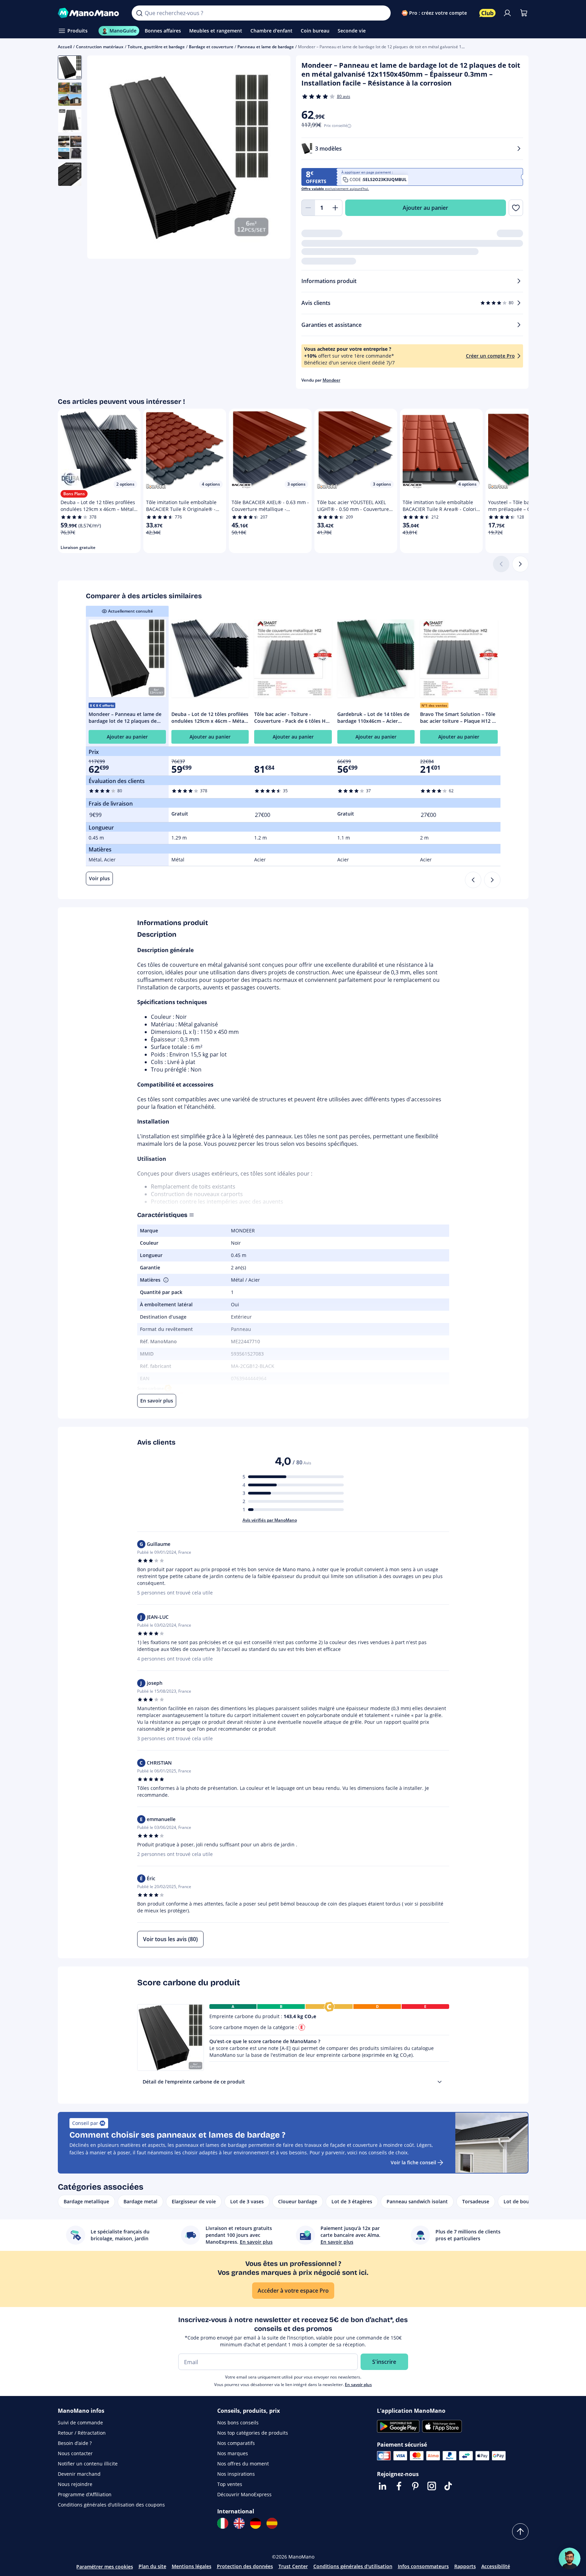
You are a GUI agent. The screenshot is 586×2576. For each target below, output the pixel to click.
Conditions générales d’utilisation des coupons (111, 2505)
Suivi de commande (80, 2423)
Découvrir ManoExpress (244, 2494)
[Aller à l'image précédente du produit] (101, 158)
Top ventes (230, 2484)
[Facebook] (399, 2486)
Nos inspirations (236, 2474)
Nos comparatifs (236, 2443)
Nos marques (233, 2453)
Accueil (65, 47)
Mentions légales (192, 2566)
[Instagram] (432, 2486)
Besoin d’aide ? (75, 2443)
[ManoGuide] (570, 2559)
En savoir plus (358, 2385)
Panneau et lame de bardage (266, 47)
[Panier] (524, 13)
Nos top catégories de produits (253, 2433)
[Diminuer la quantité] (308, 208)
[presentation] (440, 2082)
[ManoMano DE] (256, 2523)
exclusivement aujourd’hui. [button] (335, 189)
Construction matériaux (100, 47)
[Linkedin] (382, 2486)
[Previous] (473, 880)
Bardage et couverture (211, 47)
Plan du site (152, 2566)
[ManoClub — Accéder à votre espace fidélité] (487, 13)
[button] (165, 1280)
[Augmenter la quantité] (336, 208)
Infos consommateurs (423, 2566)
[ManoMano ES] (272, 2523)
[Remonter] (520, 2532)
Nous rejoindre (75, 2484)
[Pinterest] (415, 2486)
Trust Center (293, 2566)
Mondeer (331, 380)
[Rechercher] (139, 13)
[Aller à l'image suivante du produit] (277, 158)
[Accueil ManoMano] (89, 13)
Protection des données (245, 2566)
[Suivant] (520, 564)
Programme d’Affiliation (85, 2494)
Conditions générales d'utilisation (353, 2566)
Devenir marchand (79, 2474)
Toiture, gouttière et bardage (156, 47)
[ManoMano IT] (223, 2523)
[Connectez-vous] (507, 13)
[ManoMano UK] (239, 2523)
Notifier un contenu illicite (88, 2464)
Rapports (465, 2566)
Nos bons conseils (238, 2423)
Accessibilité (496, 2566)
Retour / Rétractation (82, 2433)
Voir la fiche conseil (413, 2162)
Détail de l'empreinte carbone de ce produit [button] (194, 2082)
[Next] (492, 880)
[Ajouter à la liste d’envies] (516, 208)
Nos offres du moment (243, 2464)
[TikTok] (448, 2486)
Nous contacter (75, 2453)
